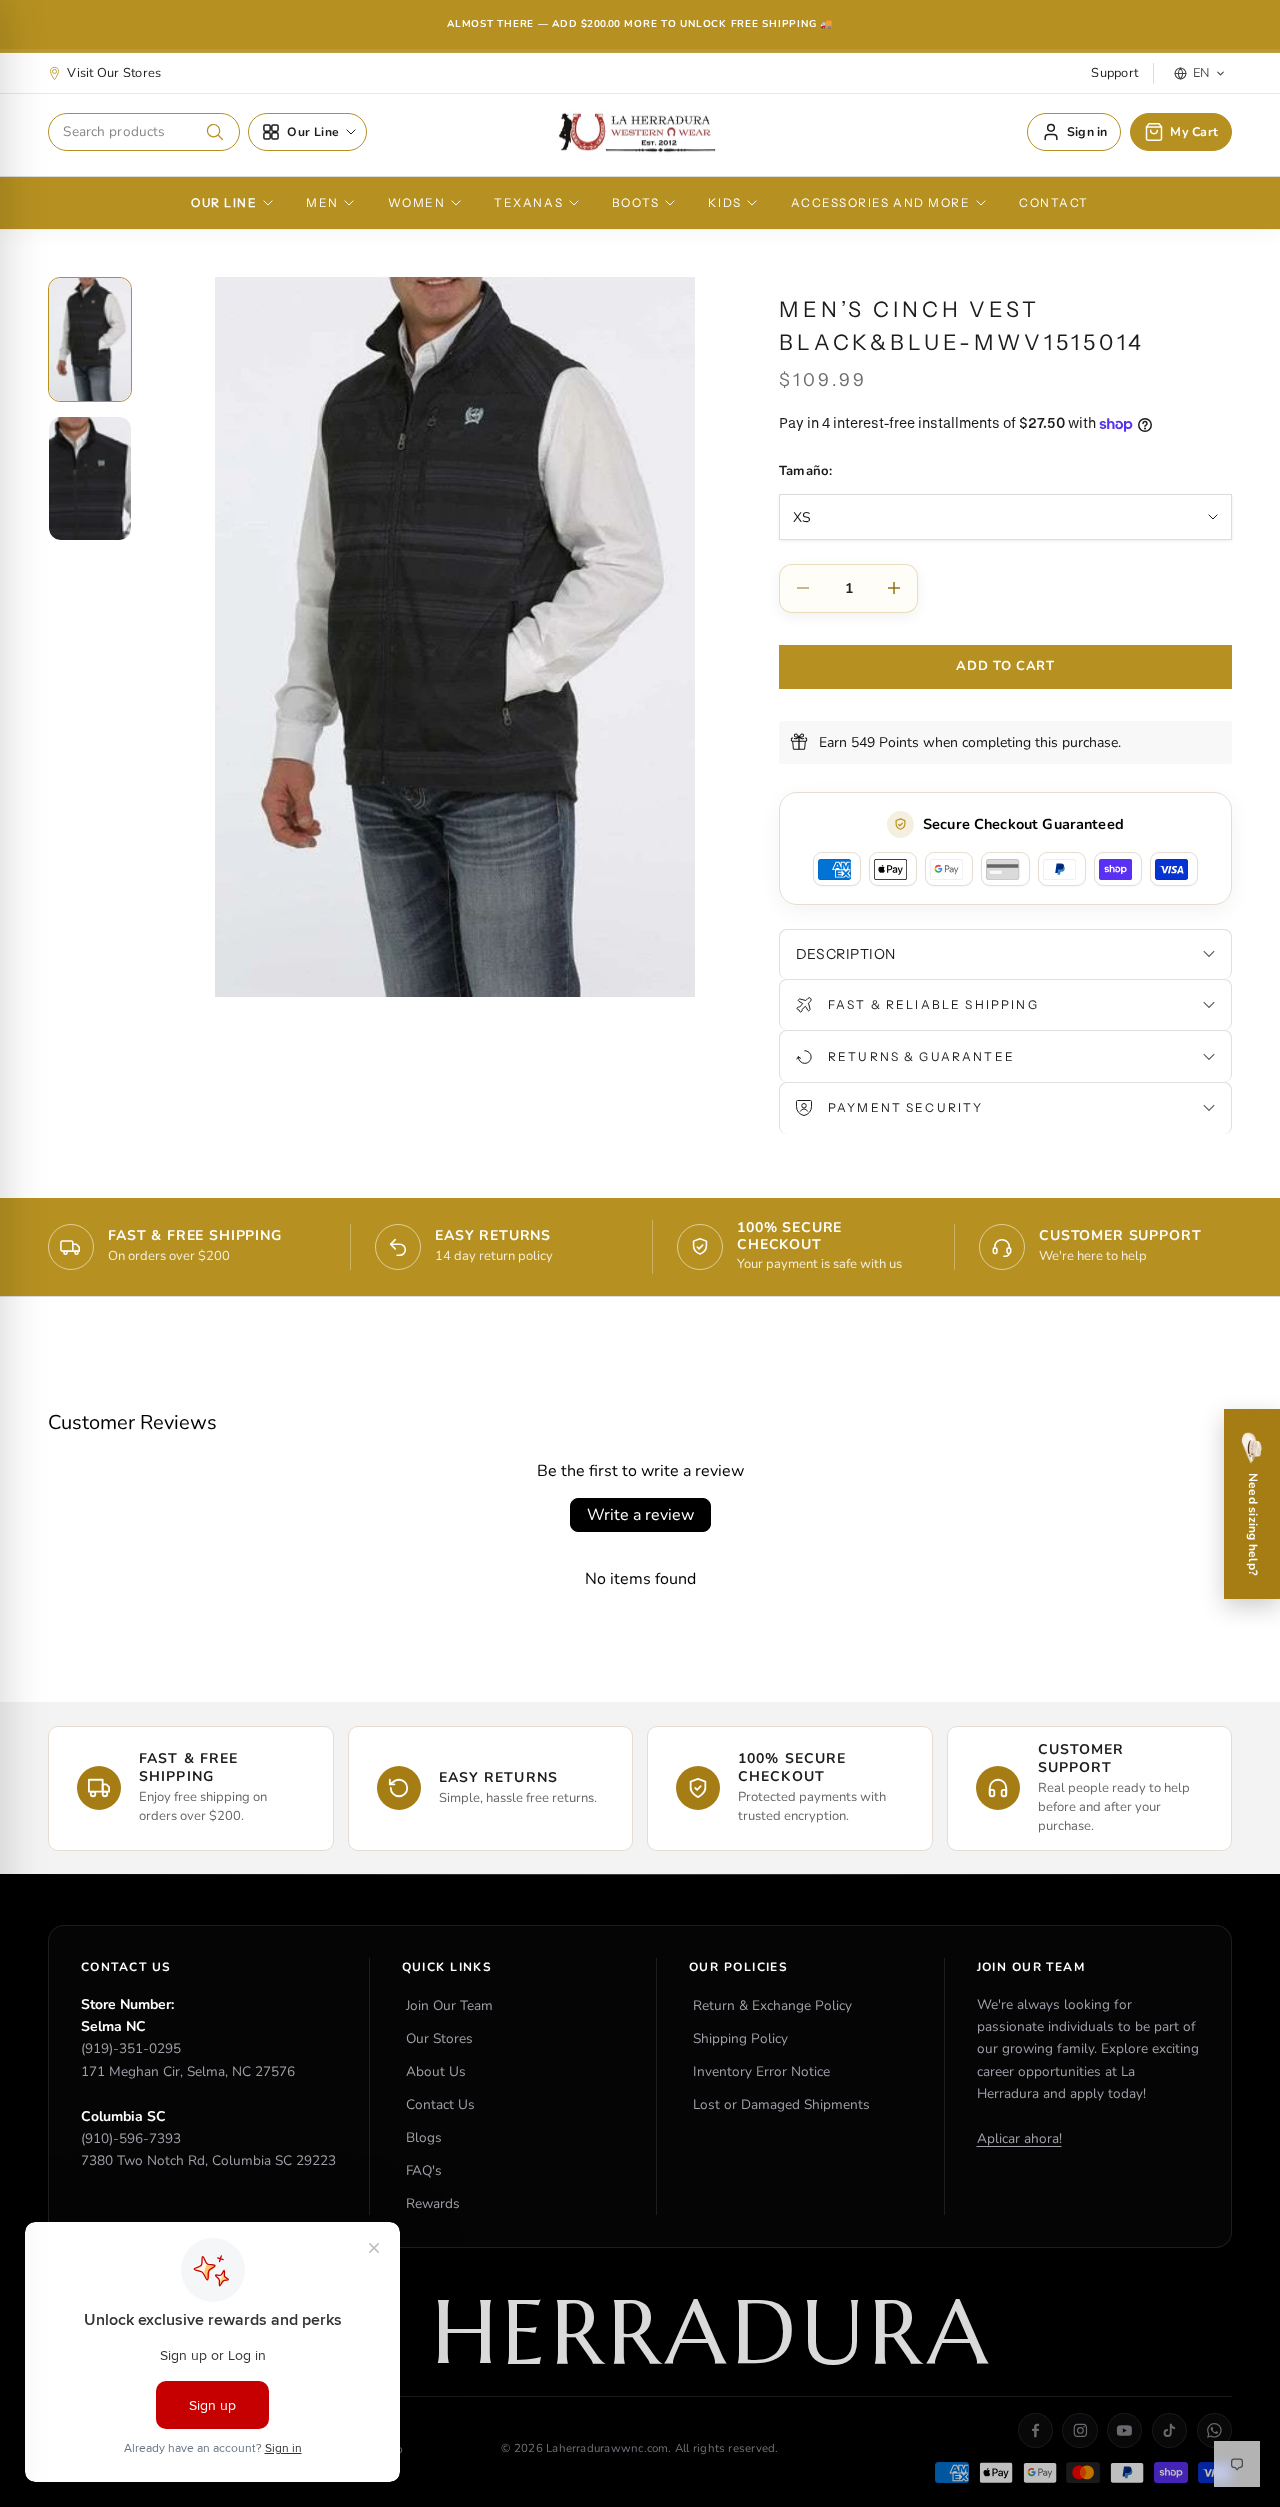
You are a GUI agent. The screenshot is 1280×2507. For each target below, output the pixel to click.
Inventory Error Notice (761, 2071)
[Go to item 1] (90, 339)
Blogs (424, 2137)
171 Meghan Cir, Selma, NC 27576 (188, 2071)
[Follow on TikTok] (1169, 2430)
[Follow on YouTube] (1124, 2430)
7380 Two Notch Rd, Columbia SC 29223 (208, 2160)
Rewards (433, 2203)
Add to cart (1005, 666)
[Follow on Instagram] (1079, 2430)
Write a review (640, 1515)
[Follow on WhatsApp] (1214, 2430)
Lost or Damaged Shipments (781, 2104)
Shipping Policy (740, 2038)
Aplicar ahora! (1019, 2138)
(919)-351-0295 (131, 2048)
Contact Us (440, 2104)
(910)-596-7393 (131, 2138)
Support (1114, 73)
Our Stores (439, 2038)
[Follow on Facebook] (1035, 2430)
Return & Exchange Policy (772, 2005)
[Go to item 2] (90, 478)
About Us (436, 2071)
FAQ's (424, 2170)
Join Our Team (449, 2005)
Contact (1054, 203)
